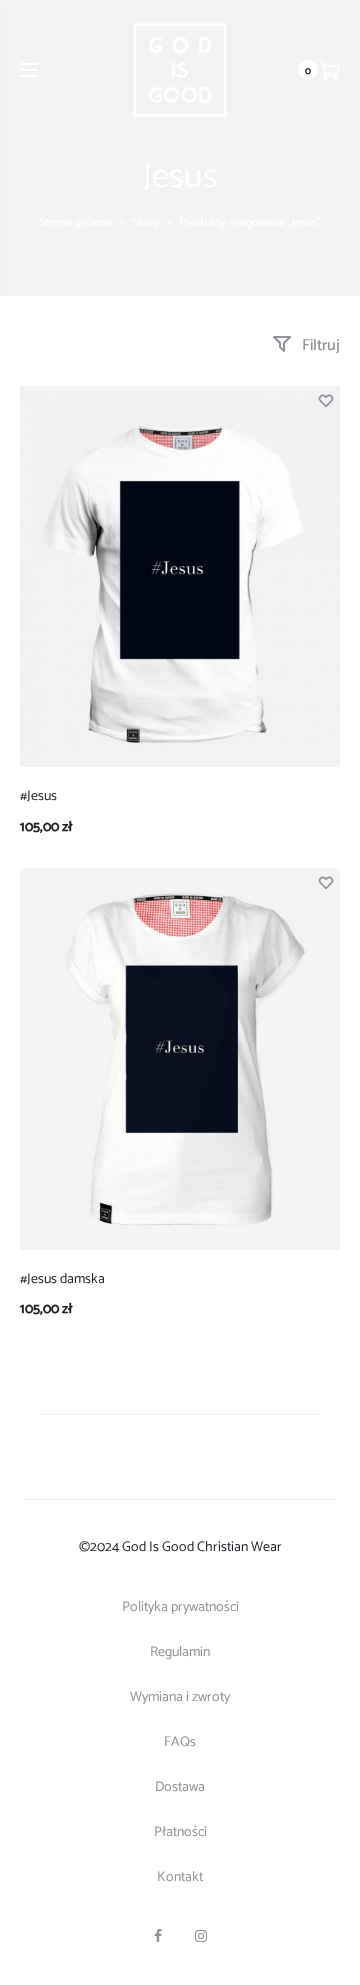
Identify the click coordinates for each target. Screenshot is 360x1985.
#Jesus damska (62, 1279)
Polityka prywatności (180, 1607)
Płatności (180, 1832)
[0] (330, 70)
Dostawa (180, 1787)
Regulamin (180, 1652)
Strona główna (75, 222)
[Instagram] (201, 1936)
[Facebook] (158, 1936)
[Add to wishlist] (325, 401)
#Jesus (38, 796)
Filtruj (319, 345)
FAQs (180, 1742)
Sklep (145, 222)
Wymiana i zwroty (180, 1697)
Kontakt (180, 1877)
